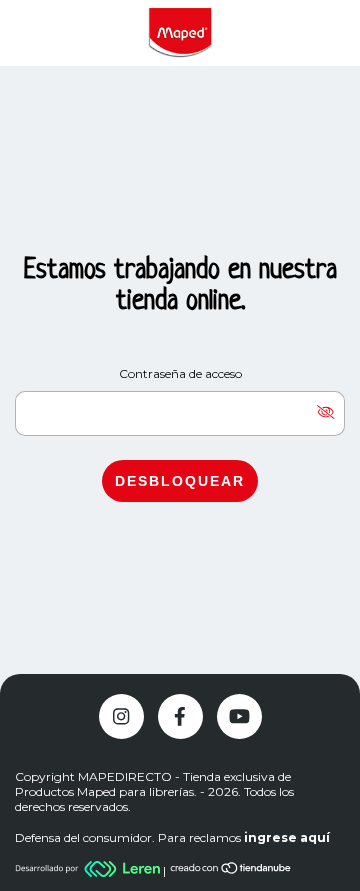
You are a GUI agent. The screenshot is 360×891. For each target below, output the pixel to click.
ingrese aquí (287, 837)
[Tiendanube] (231, 870)
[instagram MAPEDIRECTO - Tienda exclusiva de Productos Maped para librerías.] (121, 716)
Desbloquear (180, 481)
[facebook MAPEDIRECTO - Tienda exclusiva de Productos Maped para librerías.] (180, 716)
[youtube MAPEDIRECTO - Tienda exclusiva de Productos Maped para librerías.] (239, 716)
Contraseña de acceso (180, 373)
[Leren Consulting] (89, 870)
